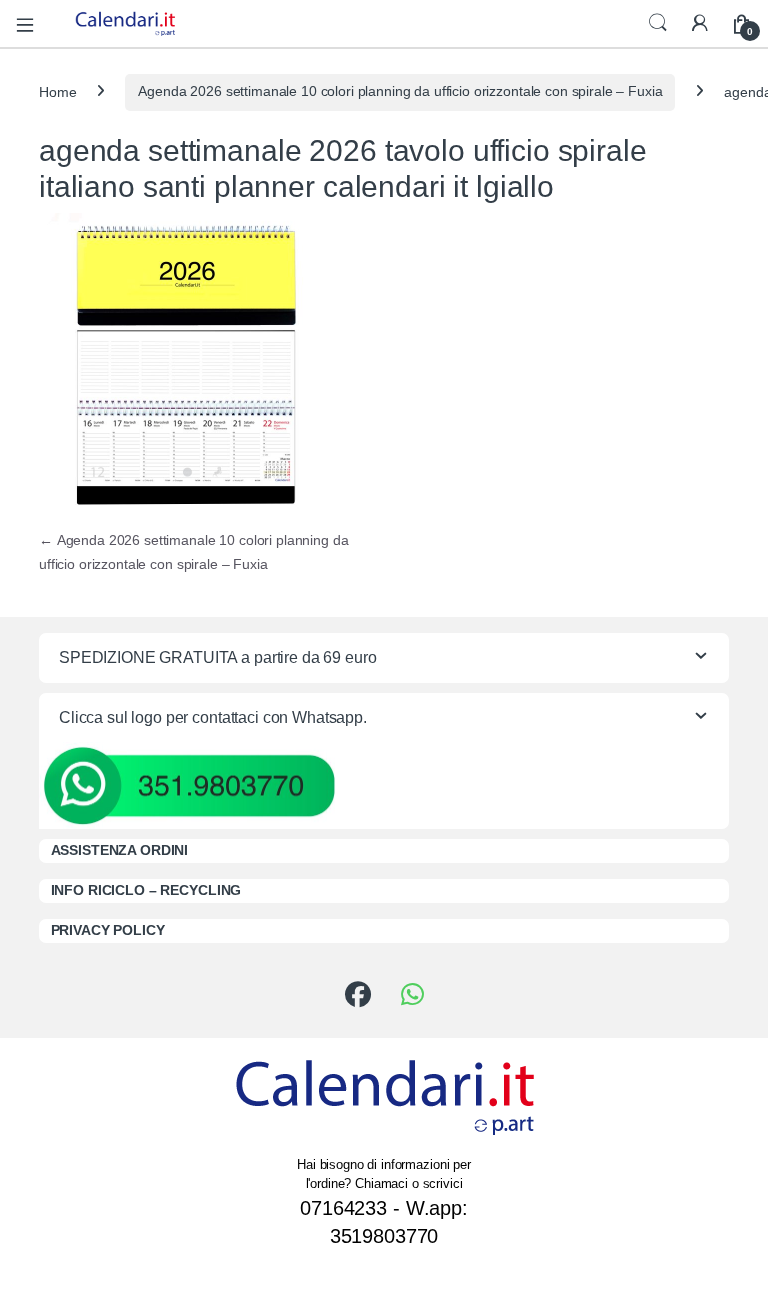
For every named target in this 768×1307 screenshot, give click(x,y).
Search (658, 23)
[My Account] (700, 23)
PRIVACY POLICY (108, 930)
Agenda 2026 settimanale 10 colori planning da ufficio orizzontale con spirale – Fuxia (400, 91)
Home (57, 91)
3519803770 (384, 1236)
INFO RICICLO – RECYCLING (146, 890)
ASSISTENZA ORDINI (120, 850)
